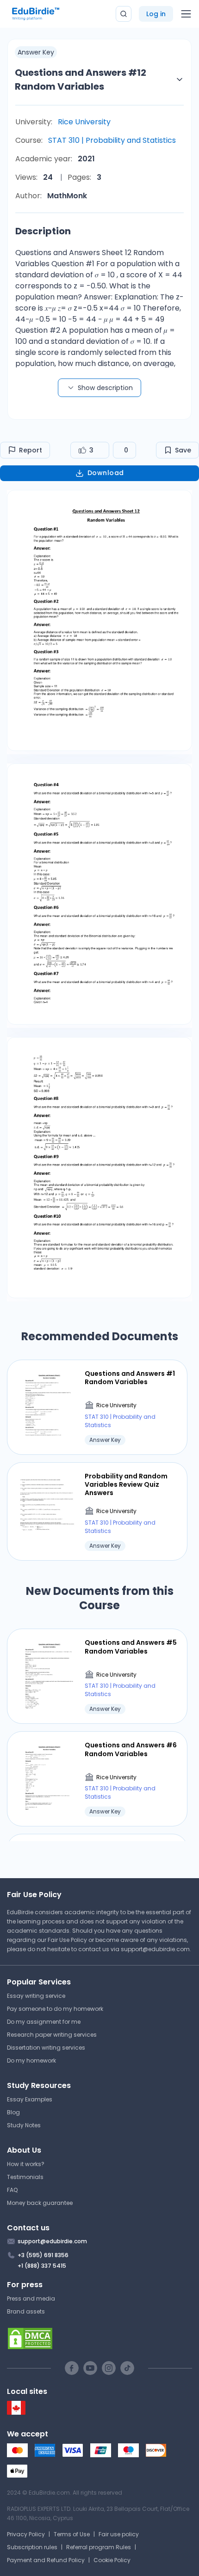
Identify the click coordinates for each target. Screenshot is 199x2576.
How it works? (26, 2164)
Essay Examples (30, 2099)
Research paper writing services (52, 2035)
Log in (156, 14)
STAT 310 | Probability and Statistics (112, 140)
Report (31, 450)
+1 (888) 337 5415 (42, 2266)
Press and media (31, 2298)
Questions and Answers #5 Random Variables (131, 1647)
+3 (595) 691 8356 (43, 2255)
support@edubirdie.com (155, 1949)
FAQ (12, 2190)
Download (106, 473)
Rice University (84, 122)
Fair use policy (119, 2534)
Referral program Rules (99, 2547)
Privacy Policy (26, 2534)
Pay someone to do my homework (55, 2009)
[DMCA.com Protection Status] (99, 2338)
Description (43, 231)
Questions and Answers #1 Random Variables (130, 1378)
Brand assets (26, 2311)
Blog (13, 2112)
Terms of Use (72, 2534)
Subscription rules (32, 2547)
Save (183, 450)
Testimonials (25, 2177)
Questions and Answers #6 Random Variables (131, 1749)
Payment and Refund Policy (46, 2560)
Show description (105, 388)
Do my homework (31, 2060)
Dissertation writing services (46, 2048)
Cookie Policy (112, 2560)
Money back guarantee (40, 2203)
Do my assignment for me (44, 2022)
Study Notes (24, 2125)
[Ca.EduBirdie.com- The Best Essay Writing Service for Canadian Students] (16, 2413)
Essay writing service (36, 1996)
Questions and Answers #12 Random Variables (81, 79)
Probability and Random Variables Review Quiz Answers (126, 1485)
